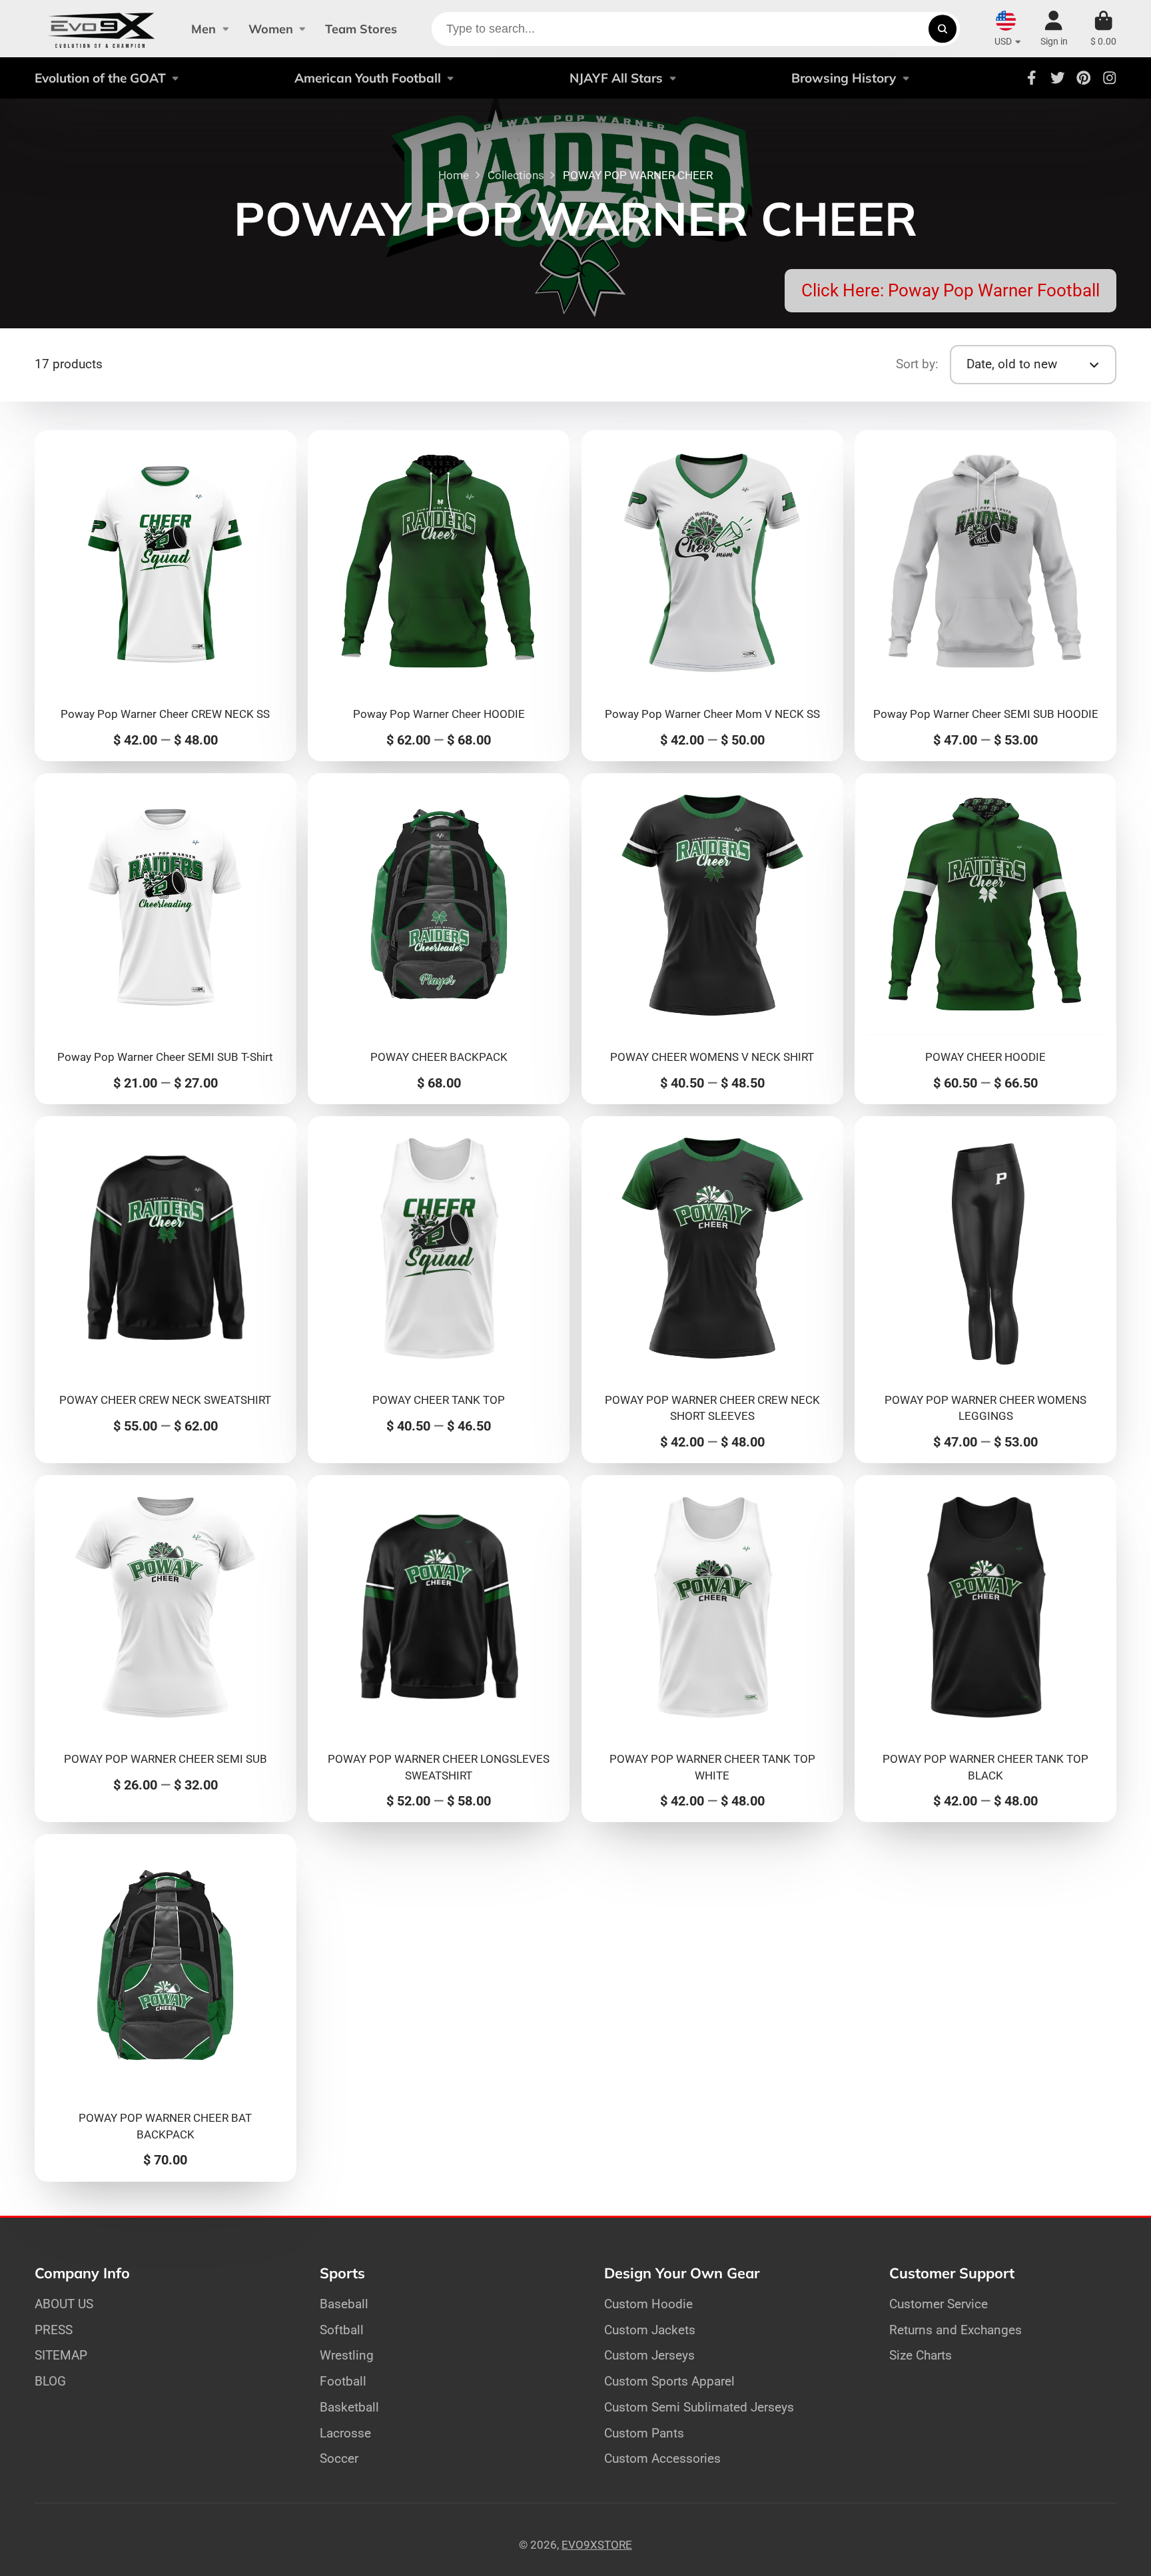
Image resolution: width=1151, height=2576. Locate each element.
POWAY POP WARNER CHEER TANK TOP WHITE (712, 1649)
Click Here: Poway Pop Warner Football (951, 290)
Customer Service (939, 2304)
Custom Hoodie (648, 2304)
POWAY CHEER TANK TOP (439, 1290)
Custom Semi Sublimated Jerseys (699, 2407)
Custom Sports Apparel (669, 2381)
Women (271, 29)
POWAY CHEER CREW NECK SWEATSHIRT (166, 1290)
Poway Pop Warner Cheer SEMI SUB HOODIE (985, 596)
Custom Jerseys (649, 2355)
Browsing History (844, 78)
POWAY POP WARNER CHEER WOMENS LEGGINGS (985, 1290)
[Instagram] (1110, 78)
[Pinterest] (1084, 78)
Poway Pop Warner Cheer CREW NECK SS (166, 596)
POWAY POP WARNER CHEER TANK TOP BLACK (985, 1649)
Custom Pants (644, 2433)
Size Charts (921, 2355)
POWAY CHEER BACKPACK (439, 939)
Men (203, 29)
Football (343, 2381)
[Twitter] (1058, 78)
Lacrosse (345, 2433)
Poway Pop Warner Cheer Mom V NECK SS (712, 596)
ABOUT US (64, 2304)
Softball (342, 2330)
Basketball (349, 2407)
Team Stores (361, 29)
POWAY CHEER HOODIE (985, 939)
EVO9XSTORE (597, 2545)
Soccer (339, 2458)
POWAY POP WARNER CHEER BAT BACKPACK (166, 2008)
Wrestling (347, 2355)
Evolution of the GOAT (100, 78)
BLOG (50, 2381)
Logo (102, 29)
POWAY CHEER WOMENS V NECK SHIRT (712, 939)
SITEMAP (61, 2355)
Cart (1103, 29)
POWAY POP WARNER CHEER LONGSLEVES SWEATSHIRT (439, 1649)
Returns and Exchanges (956, 2330)
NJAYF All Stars (616, 78)
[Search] (942, 29)
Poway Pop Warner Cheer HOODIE (439, 596)
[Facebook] (1032, 78)
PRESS (54, 2330)
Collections (516, 175)
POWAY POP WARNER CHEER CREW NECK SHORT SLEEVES (712, 1290)
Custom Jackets (650, 2330)
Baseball (344, 2304)
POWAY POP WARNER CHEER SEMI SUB (166, 1649)
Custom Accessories (662, 2458)
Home (454, 175)
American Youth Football (368, 78)
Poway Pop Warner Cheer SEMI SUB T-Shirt (166, 939)
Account (1054, 29)
